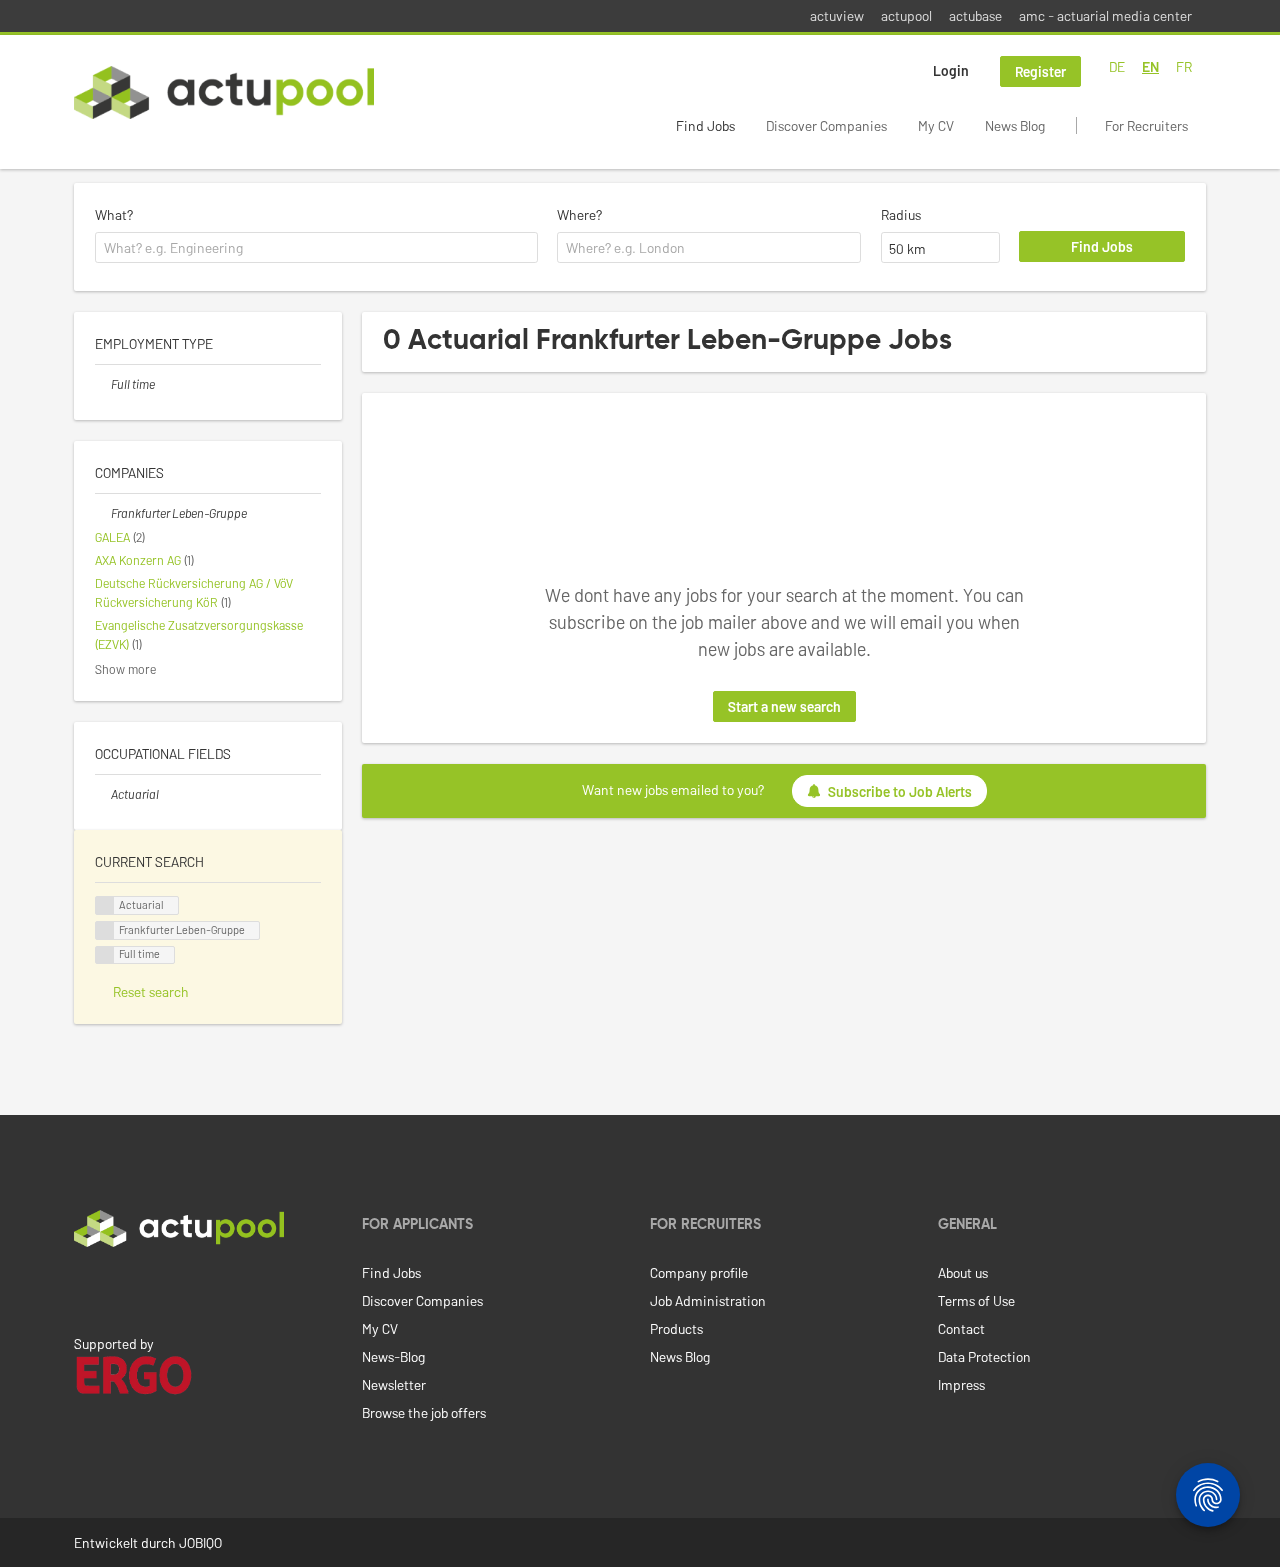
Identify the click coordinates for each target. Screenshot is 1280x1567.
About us (963, 1272)
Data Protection (984, 1356)
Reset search (151, 991)
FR (1184, 66)
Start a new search (784, 706)
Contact (961, 1328)
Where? (579, 214)
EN (1150, 66)
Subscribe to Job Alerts (900, 791)
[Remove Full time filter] (103, 384)
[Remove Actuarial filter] (103, 794)
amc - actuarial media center (1105, 15)
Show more (125, 669)
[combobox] (316, 248)
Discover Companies (826, 125)
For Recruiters (1146, 125)
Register (1040, 71)
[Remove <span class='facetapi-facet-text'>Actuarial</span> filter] (105, 905)
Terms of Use (976, 1300)
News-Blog (393, 1356)
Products (676, 1328)
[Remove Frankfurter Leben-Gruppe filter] (103, 513)
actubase (975, 15)
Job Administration (708, 1300)
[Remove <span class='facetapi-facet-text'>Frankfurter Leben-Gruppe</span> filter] (105, 930)
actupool (906, 15)
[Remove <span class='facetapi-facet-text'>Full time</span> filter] (105, 955)
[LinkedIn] (85, 1289)
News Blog (1015, 125)
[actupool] (224, 92)
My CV (936, 125)
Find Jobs (705, 125)
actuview (837, 15)
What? (114, 214)
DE (1117, 66)
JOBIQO (200, 1542)
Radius (901, 214)
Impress (961, 1384)
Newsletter (394, 1384)
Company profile (699, 1272)
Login (951, 70)
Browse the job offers (424, 1412)
